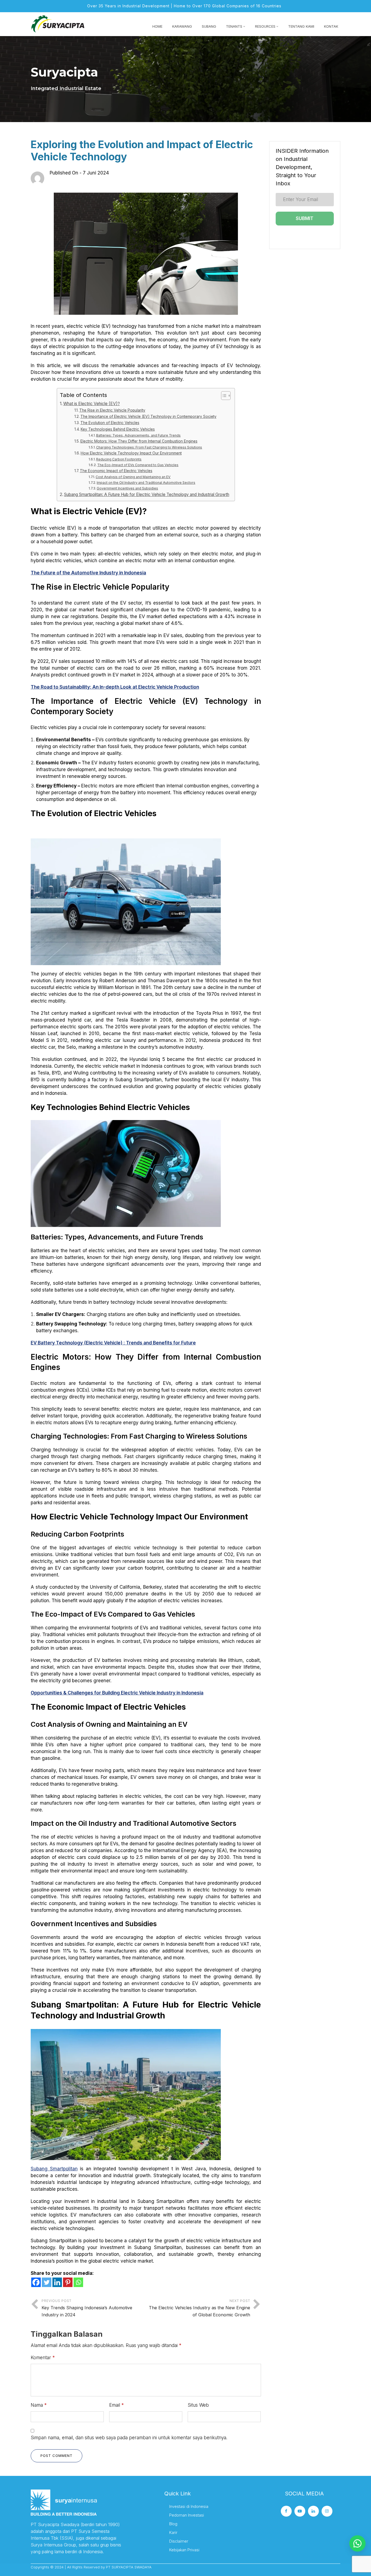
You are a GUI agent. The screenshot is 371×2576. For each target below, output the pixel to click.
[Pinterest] (68, 2282)
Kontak (331, 26)
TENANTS (234, 26)
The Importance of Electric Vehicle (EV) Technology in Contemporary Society (148, 416)
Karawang (182, 26)
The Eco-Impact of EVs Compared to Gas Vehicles (138, 465)
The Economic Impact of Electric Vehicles (116, 471)
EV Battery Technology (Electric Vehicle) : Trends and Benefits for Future (113, 1343)
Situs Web (198, 2405)
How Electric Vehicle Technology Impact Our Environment (131, 453)
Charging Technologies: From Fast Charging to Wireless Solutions (149, 447)
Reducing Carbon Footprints (119, 459)
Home (157, 26)
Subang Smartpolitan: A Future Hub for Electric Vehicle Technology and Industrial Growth (147, 494)
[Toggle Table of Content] (223, 396)
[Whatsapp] (78, 2282)
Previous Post (87, 2308)
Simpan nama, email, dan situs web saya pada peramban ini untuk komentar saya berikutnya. (129, 2438)
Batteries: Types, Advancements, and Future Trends (138, 435)
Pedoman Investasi (187, 2515)
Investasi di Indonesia (189, 2506)
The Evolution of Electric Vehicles (110, 423)
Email (117, 2405)
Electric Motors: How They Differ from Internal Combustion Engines (139, 441)
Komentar (43, 2358)
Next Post (199, 2308)
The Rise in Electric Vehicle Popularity (112, 410)
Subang (209, 26)
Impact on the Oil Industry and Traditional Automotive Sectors (146, 483)
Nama (39, 2405)
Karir (173, 2532)
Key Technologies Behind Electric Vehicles (118, 429)
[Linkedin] (57, 2282)
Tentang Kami (301, 26)
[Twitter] (47, 2282)
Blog (173, 2524)
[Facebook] (36, 2282)
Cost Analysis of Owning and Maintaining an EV (133, 477)
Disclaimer (179, 2541)
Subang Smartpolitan (54, 2169)
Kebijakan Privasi (184, 2550)
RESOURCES (265, 26)
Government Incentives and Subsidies (127, 488)
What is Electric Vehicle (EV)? (92, 404)
